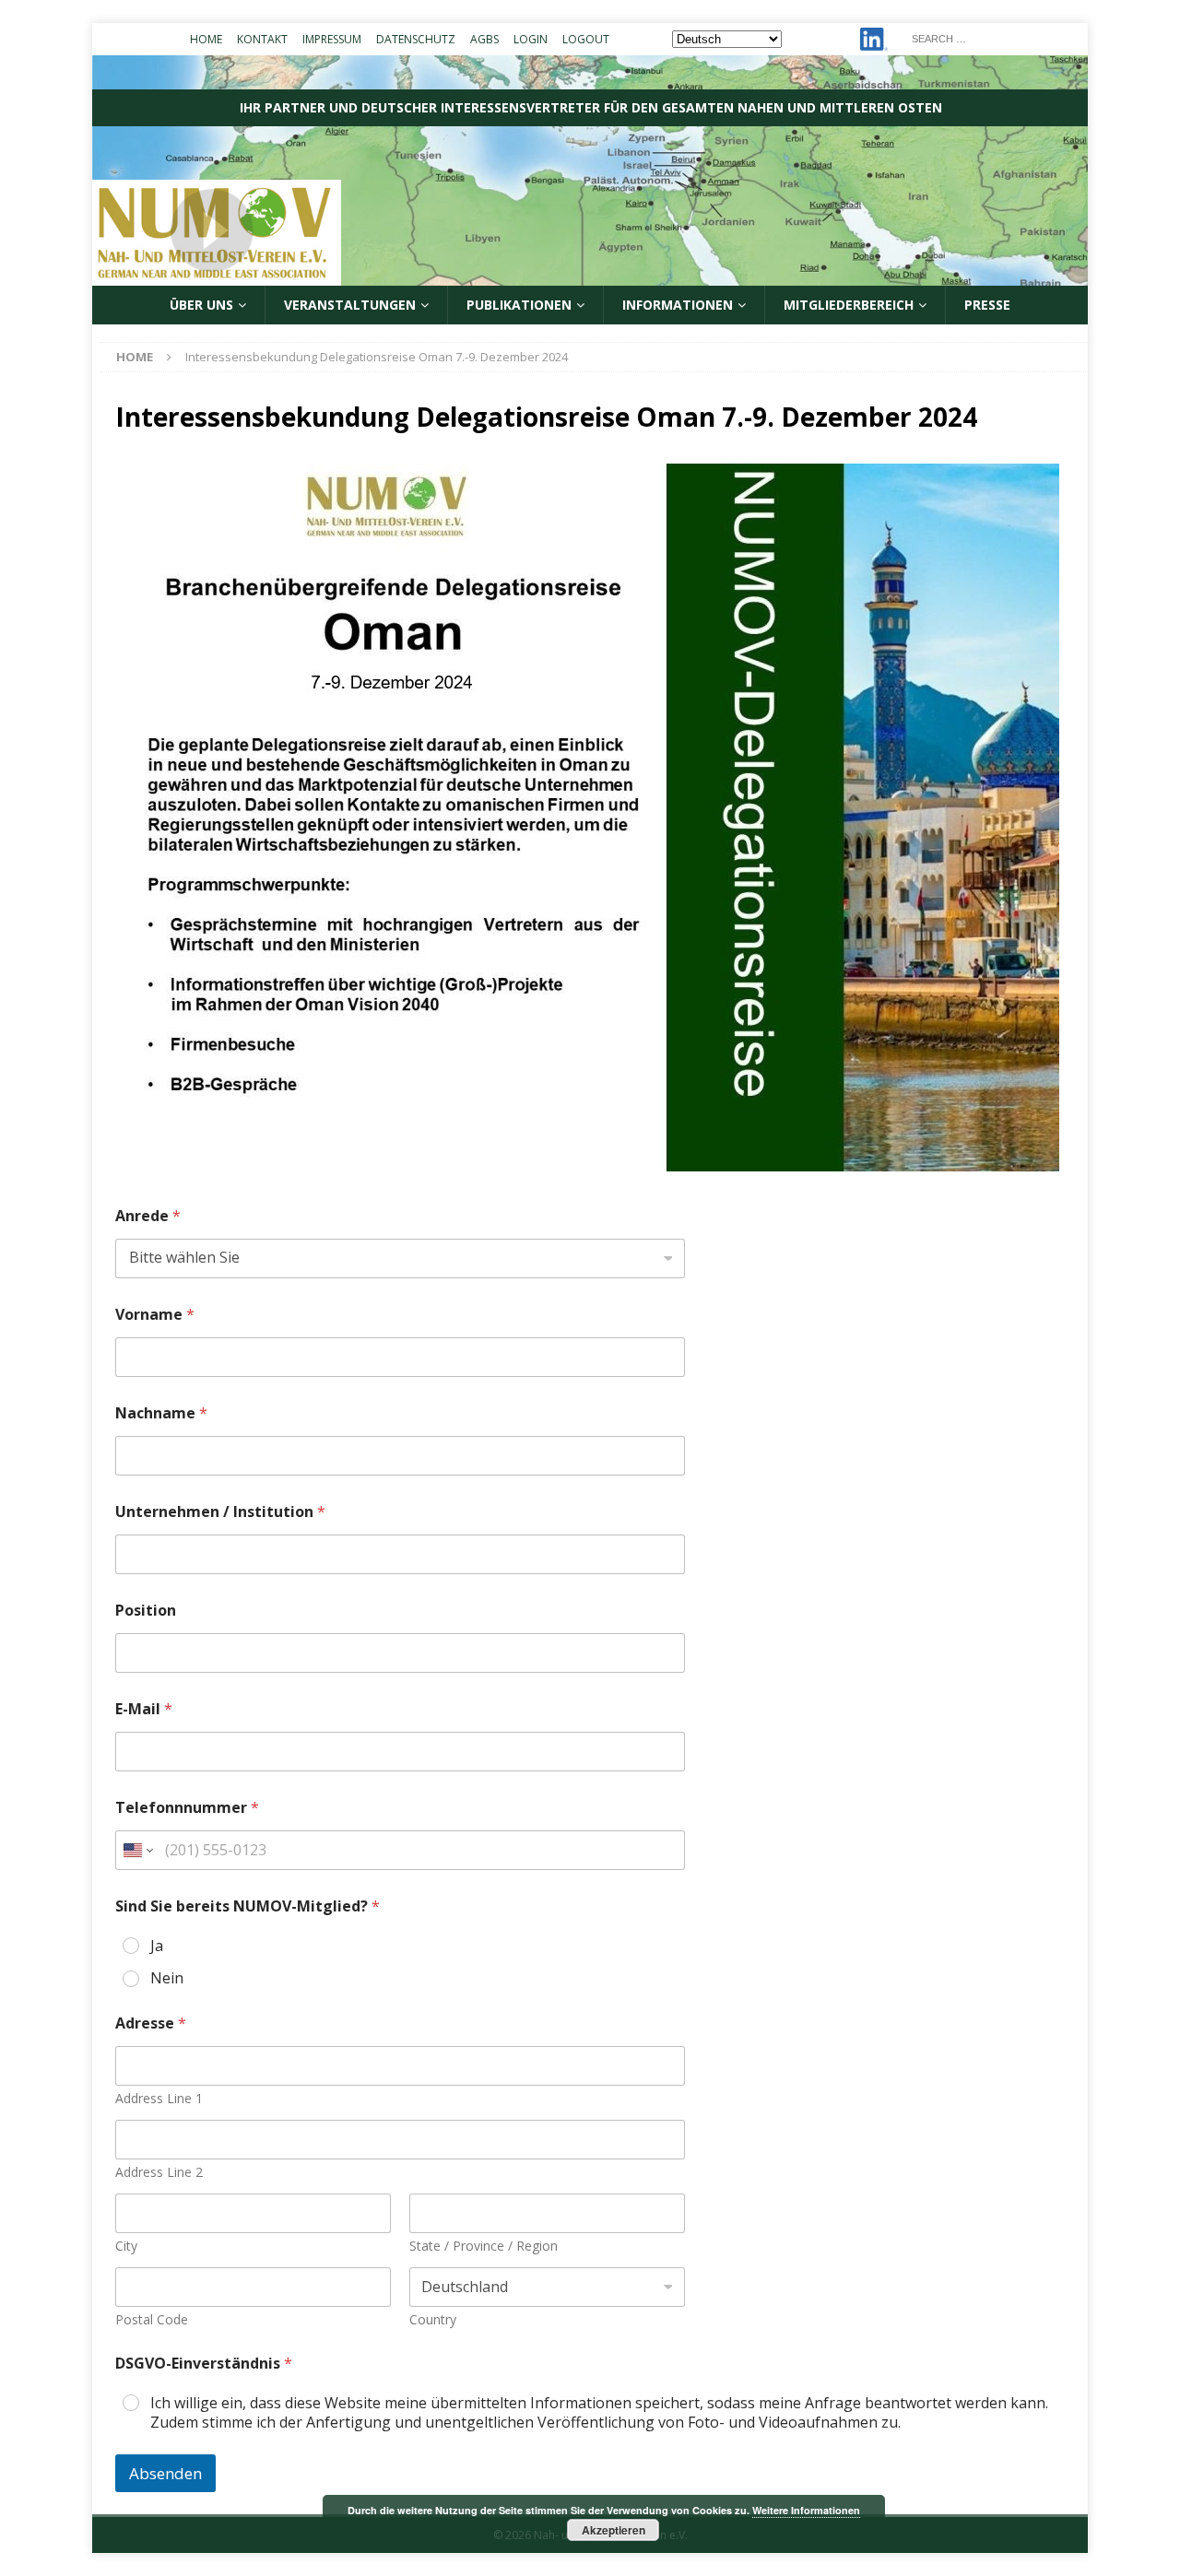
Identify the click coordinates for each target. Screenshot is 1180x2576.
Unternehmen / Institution (220, 1512)
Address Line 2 (159, 2172)
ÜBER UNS (201, 305)
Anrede (148, 1216)
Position (146, 1611)
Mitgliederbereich (849, 305)
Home (206, 39)
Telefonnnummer (187, 1808)
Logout (586, 39)
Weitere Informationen (806, 2510)
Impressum (332, 39)
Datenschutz (416, 39)
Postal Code (152, 2319)
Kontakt (262, 39)
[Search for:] (994, 37)
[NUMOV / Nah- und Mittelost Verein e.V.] (590, 275)
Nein (167, 1978)
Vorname (155, 1315)
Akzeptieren (614, 2530)
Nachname (161, 1413)
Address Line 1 (159, 2098)
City (126, 2246)
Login (531, 39)
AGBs (484, 39)
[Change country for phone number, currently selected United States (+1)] (137, 1850)
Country (433, 2319)
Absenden (165, 2473)
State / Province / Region (484, 2246)
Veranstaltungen (350, 305)
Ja (157, 1946)
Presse (987, 305)
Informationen (678, 305)
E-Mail (144, 1709)
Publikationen (519, 305)
